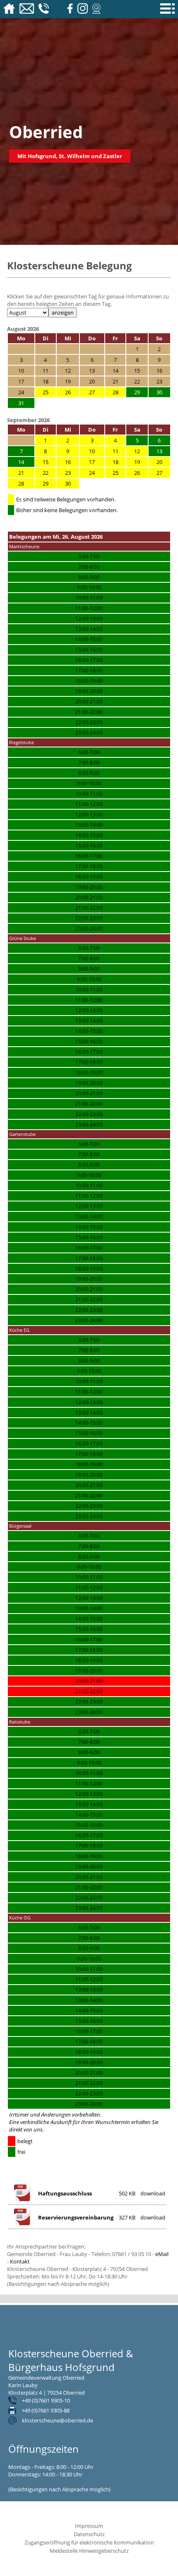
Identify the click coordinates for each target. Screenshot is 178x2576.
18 (115, 462)
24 (92, 473)
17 (92, 462)
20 (159, 462)
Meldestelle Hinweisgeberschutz (89, 2551)
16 (68, 462)
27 (92, 392)
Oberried (46, 132)
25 (46, 392)
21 (21, 473)
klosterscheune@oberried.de (58, 2420)
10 (92, 451)
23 (68, 473)
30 (68, 483)
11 (115, 451)
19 (137, 462)
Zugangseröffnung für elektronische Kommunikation (89, 2542)
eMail (162, 2254)
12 (137, 451)
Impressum (89, 2526)
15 (46, 462)
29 (46, 483)
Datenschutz (89, 2534)
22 (46, 473)
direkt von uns (26, 2129)
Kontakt (20, 2261)
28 (115, 392)
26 (68, 392)
